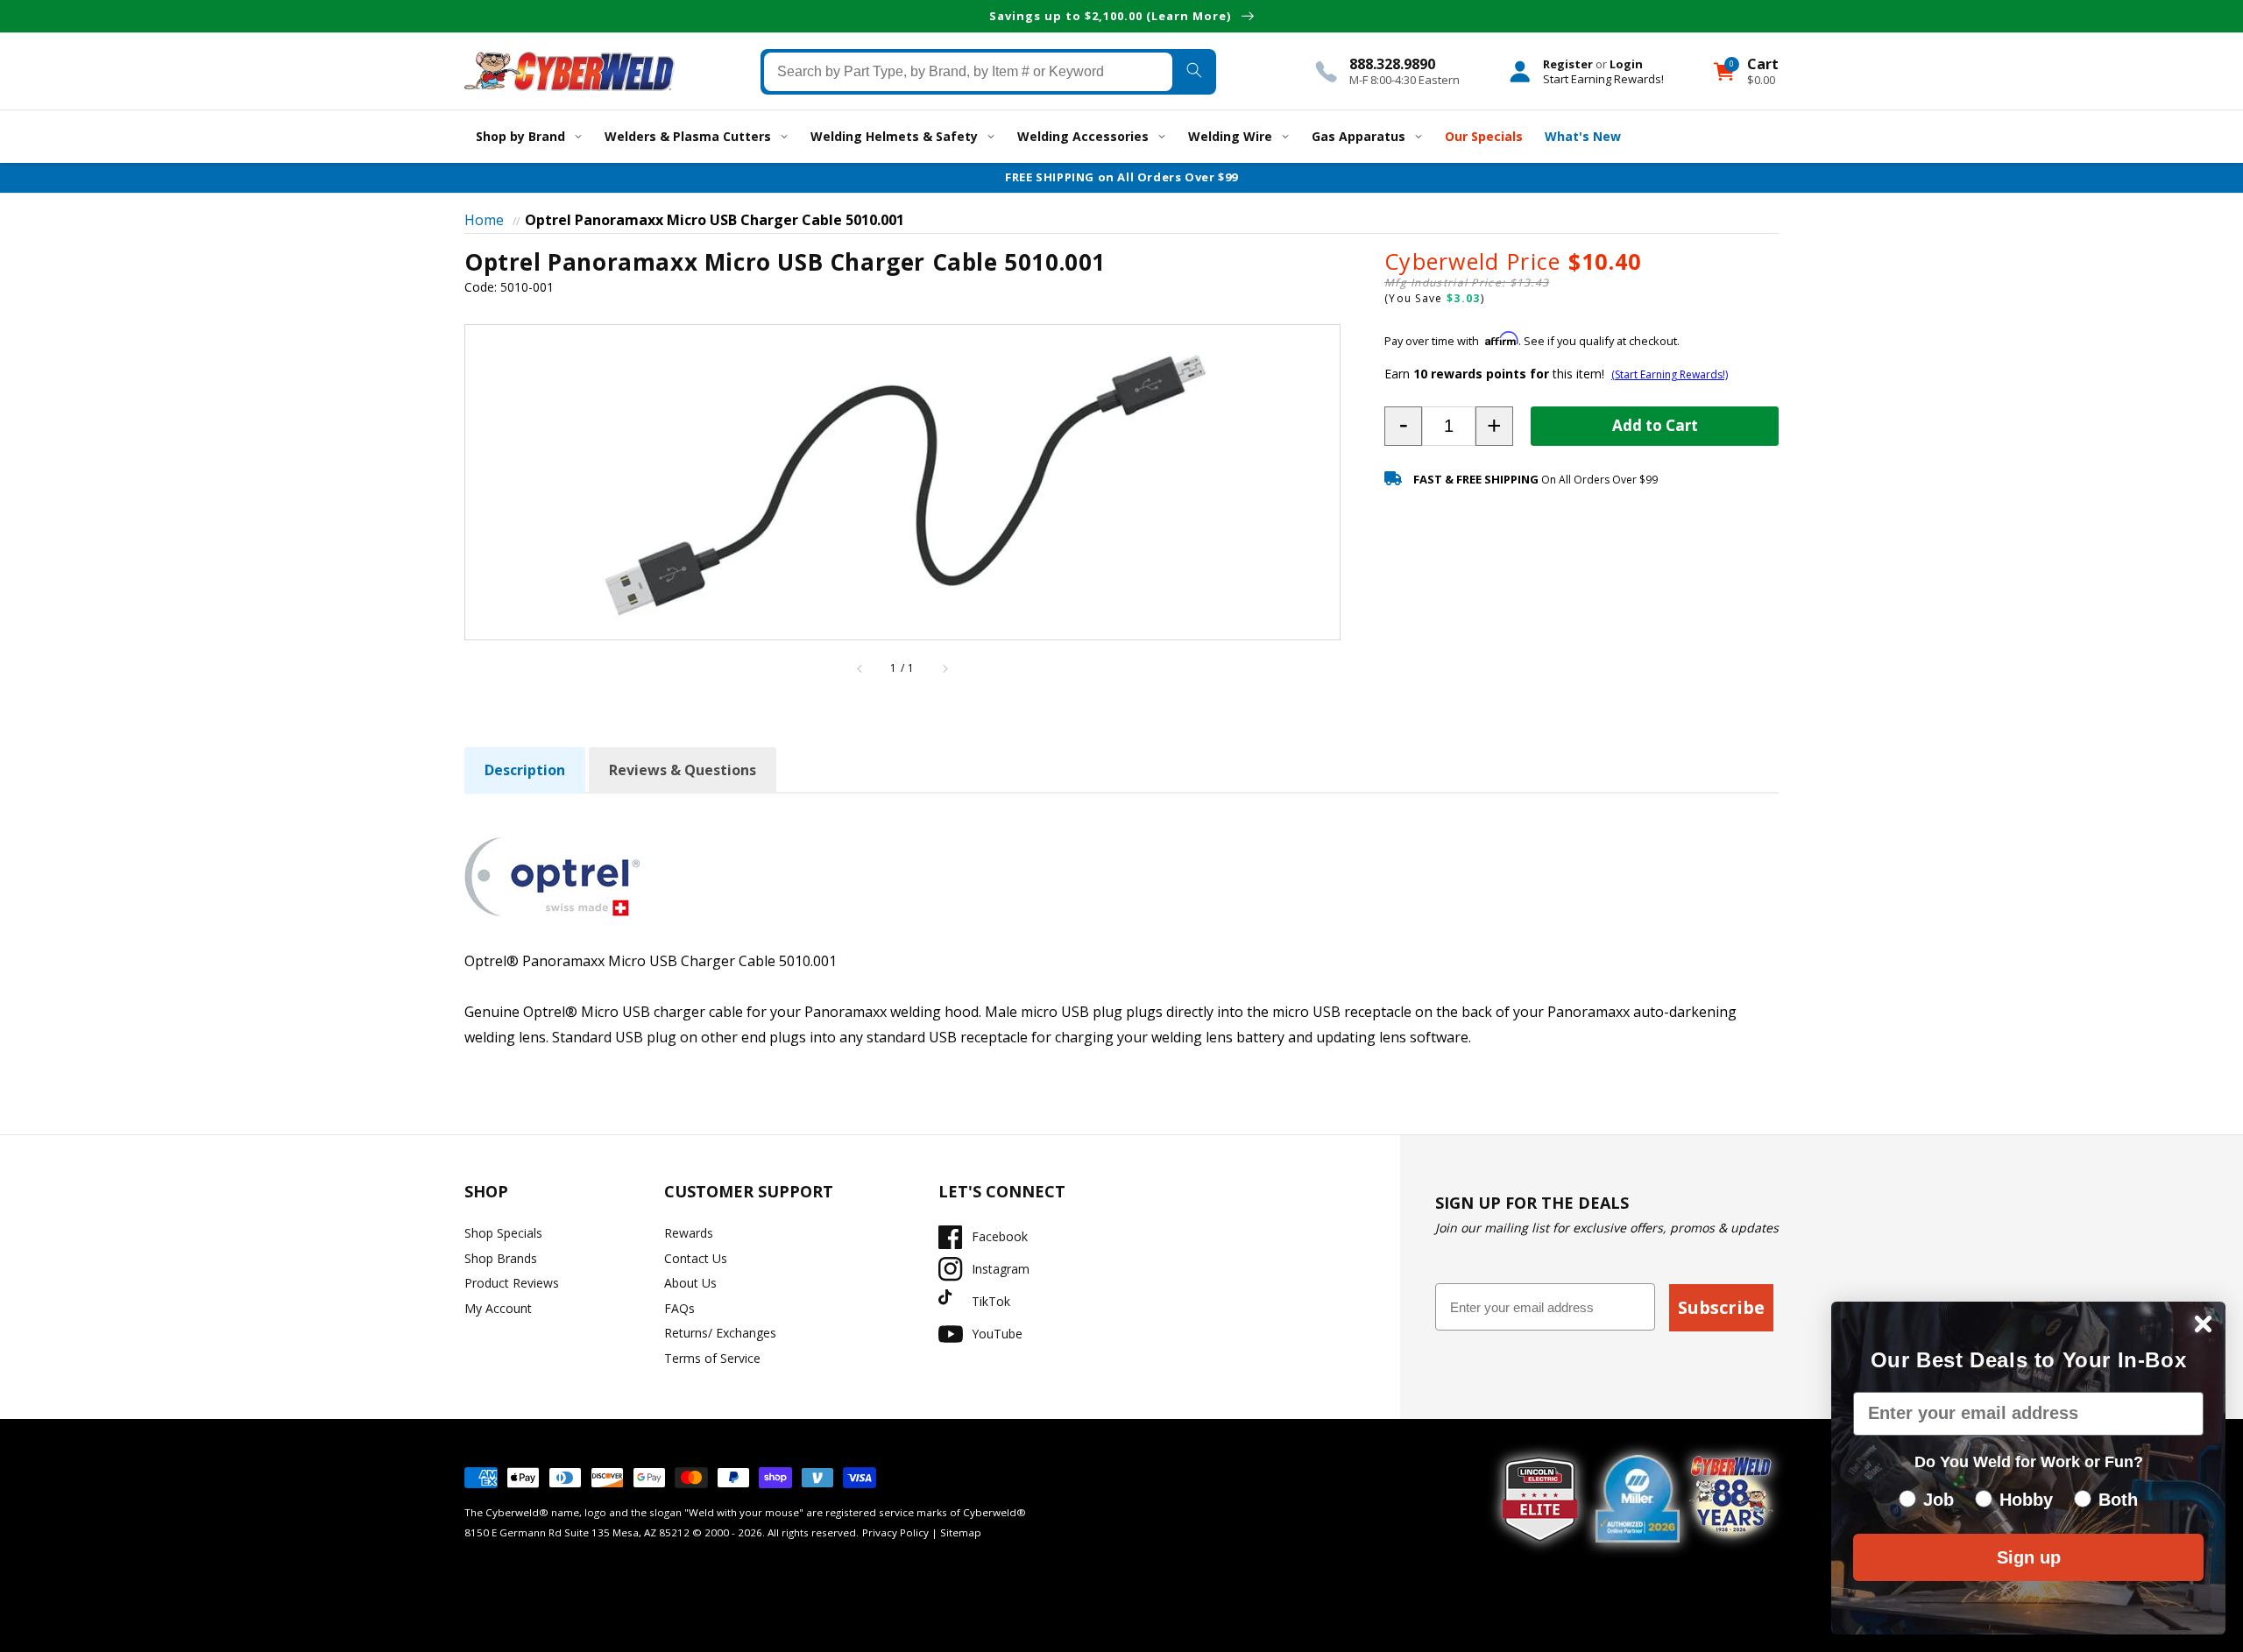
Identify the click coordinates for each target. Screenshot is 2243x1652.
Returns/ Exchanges (720, 1333)
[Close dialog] (2203, 1324)
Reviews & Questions (683, 770)
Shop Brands (501, 1258)
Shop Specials (503, 1233)
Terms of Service (712, 1358)
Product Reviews (512, 1283)
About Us (690, 1283)
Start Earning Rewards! (1603, 78)
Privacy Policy (895, 1532)
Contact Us (696, 1258)
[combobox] (969, 71)
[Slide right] (945, 668)
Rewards (689, 1233)
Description (525, 770)
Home (484, 220)
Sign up (2029, 1557)
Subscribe (1721, 1307)
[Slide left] (860, 668)
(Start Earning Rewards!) (1670, 374)
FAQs (679, 1308)
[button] (1403, 426)
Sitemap (961, 1532)
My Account (498, 1308)
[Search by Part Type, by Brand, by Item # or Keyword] (1194, 71)
